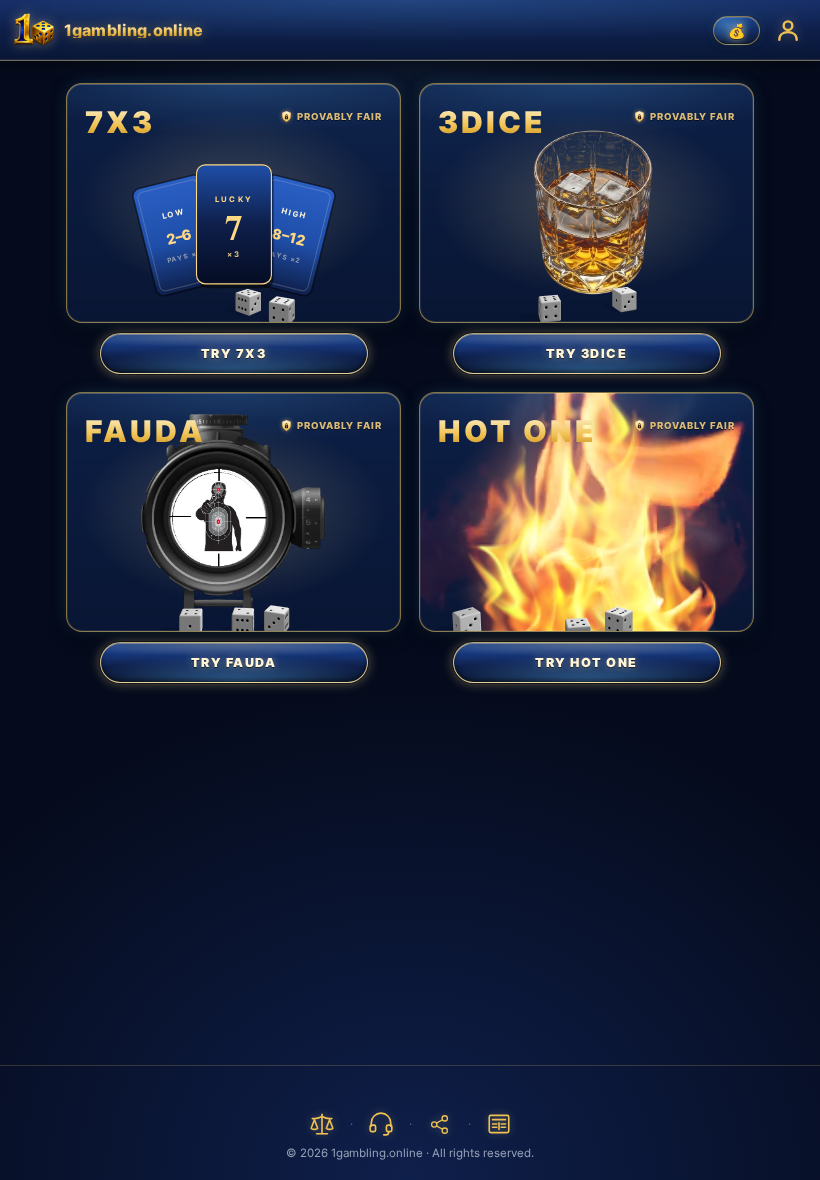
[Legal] (322, 1124)
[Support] (381, 1124)
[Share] (440, 1124)
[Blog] (499, 1124)
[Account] (788, 30)
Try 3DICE (587, 353)
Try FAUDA (234, 662)
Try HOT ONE (586, 662)
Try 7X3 (234, 353)
